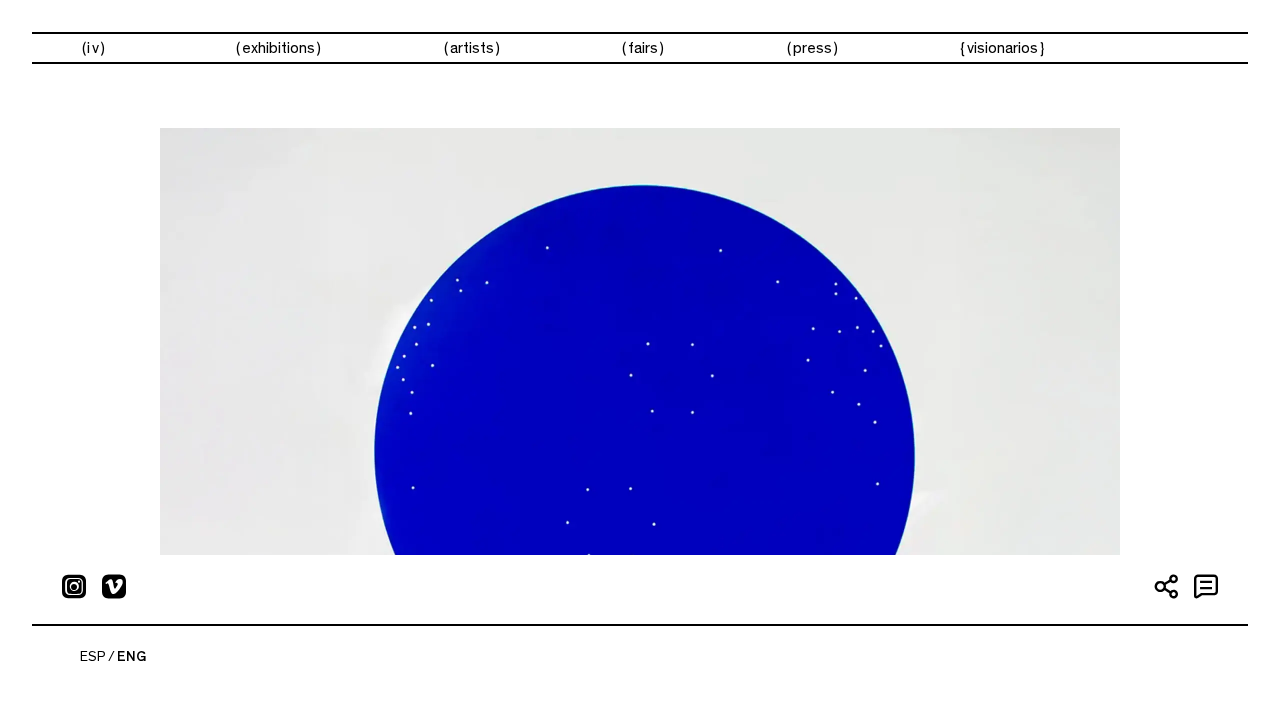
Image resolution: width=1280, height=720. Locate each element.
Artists (472, 48)
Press (812, 48)
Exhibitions (278, 48)
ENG (131, 657)
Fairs (643, 48)
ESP (93, 657)
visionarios (1002, 48)
